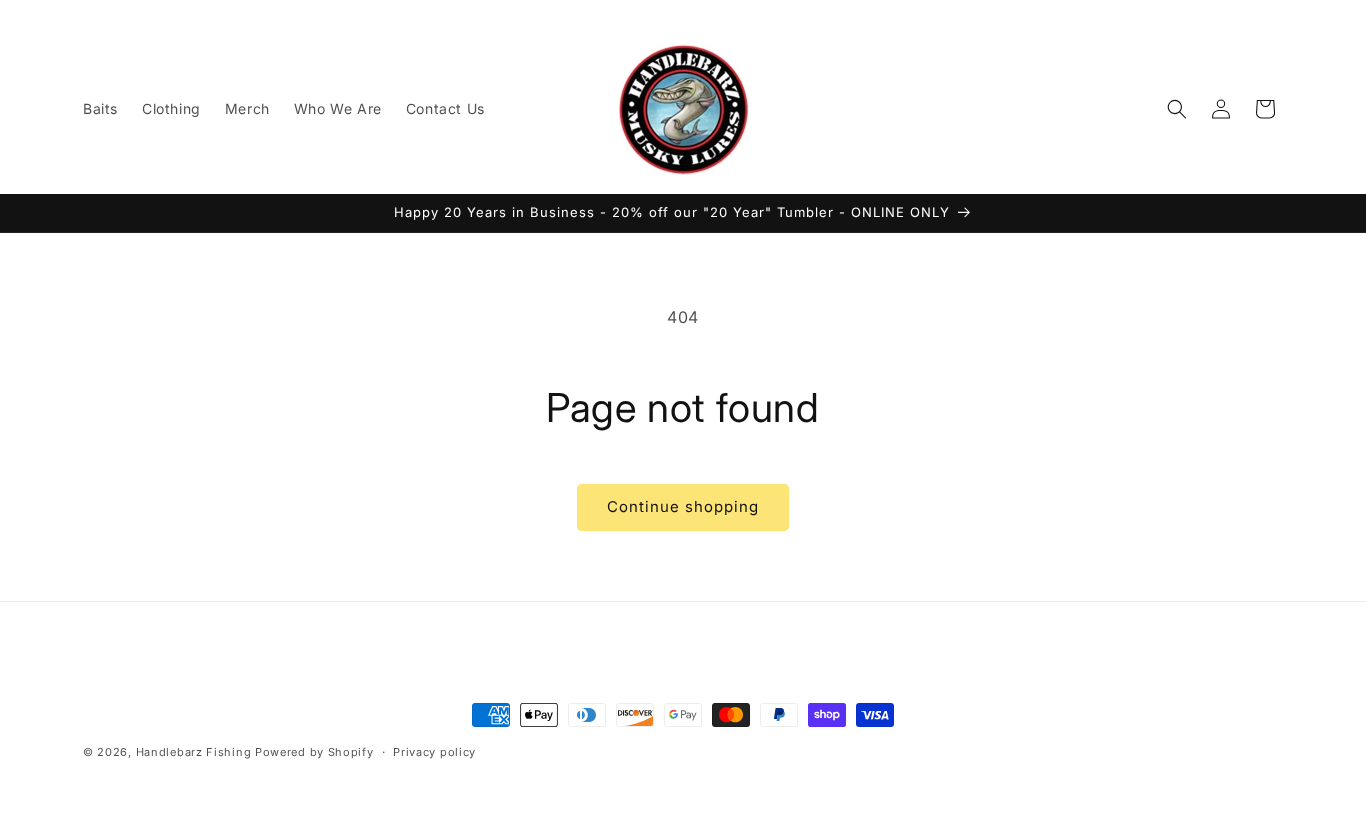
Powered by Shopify (314, 752)
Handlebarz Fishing (195, 752)
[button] (1177, 109)
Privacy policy (434, 752)
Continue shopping (683, 506)
